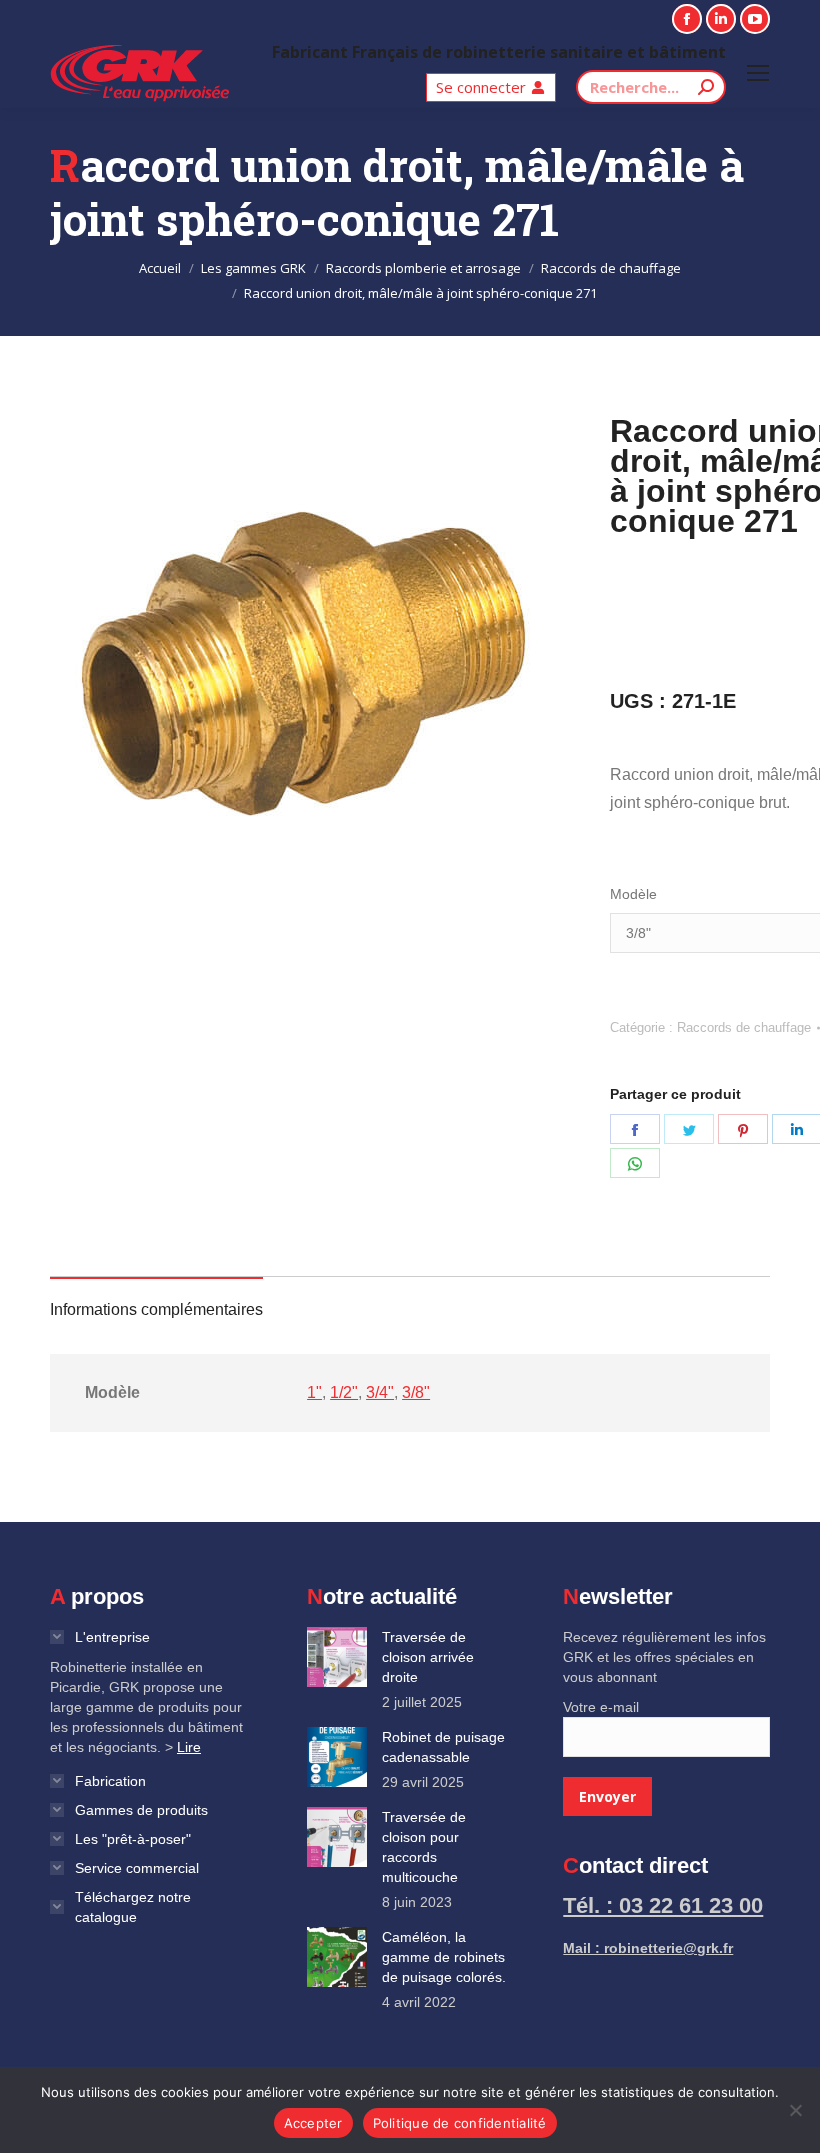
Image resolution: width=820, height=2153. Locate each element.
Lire (189, 1747)
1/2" (344, 1392)
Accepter (313, 2123)
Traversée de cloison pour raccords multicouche (424, 1847)
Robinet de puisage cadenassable (443, 1747)
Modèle (633, 894)
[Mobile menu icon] (758, 73)
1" (314, 1392)
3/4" (380, 1392)
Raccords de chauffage (744, 1027)
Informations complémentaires (156, 1309)
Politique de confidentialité (460, 2123)
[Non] (795, 2110)
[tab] (156, 1300)
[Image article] (337, 1657)
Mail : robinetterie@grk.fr (648, 1948)
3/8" (416, 1392)
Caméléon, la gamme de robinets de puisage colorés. (444, 1957)
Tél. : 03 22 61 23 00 (663, 1905)
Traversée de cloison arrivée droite (428, 1657)
